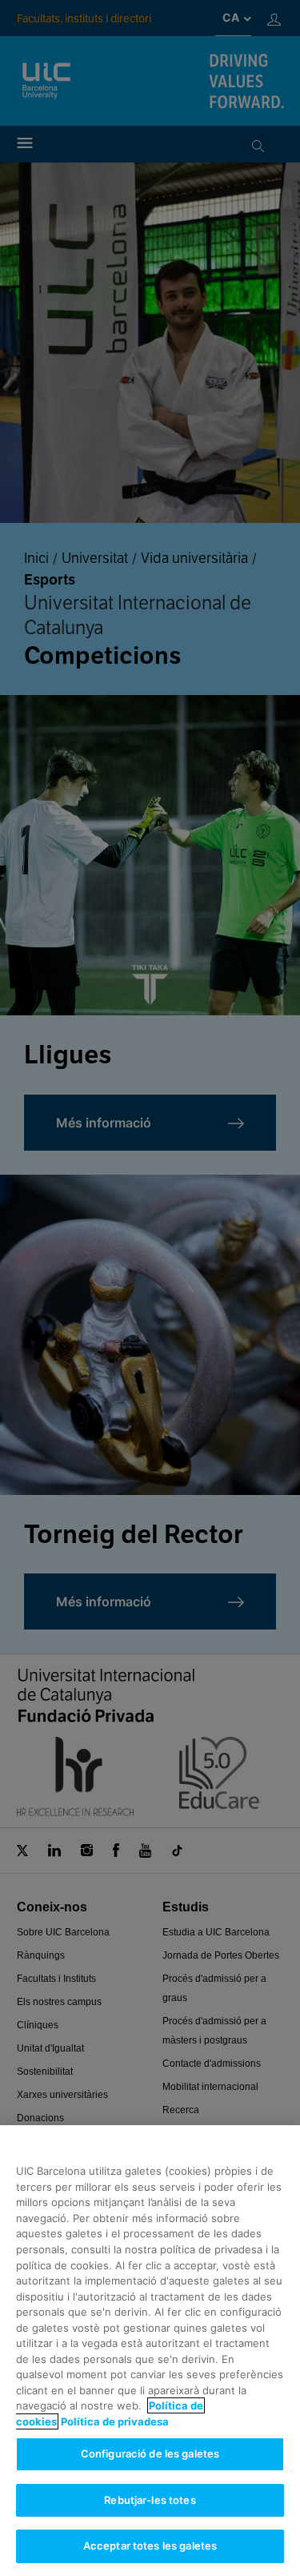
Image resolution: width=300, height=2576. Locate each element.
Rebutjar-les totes (150, 2500)
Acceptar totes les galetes (150, 2546)
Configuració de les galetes (150, 2453)
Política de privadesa (115, 2421)
